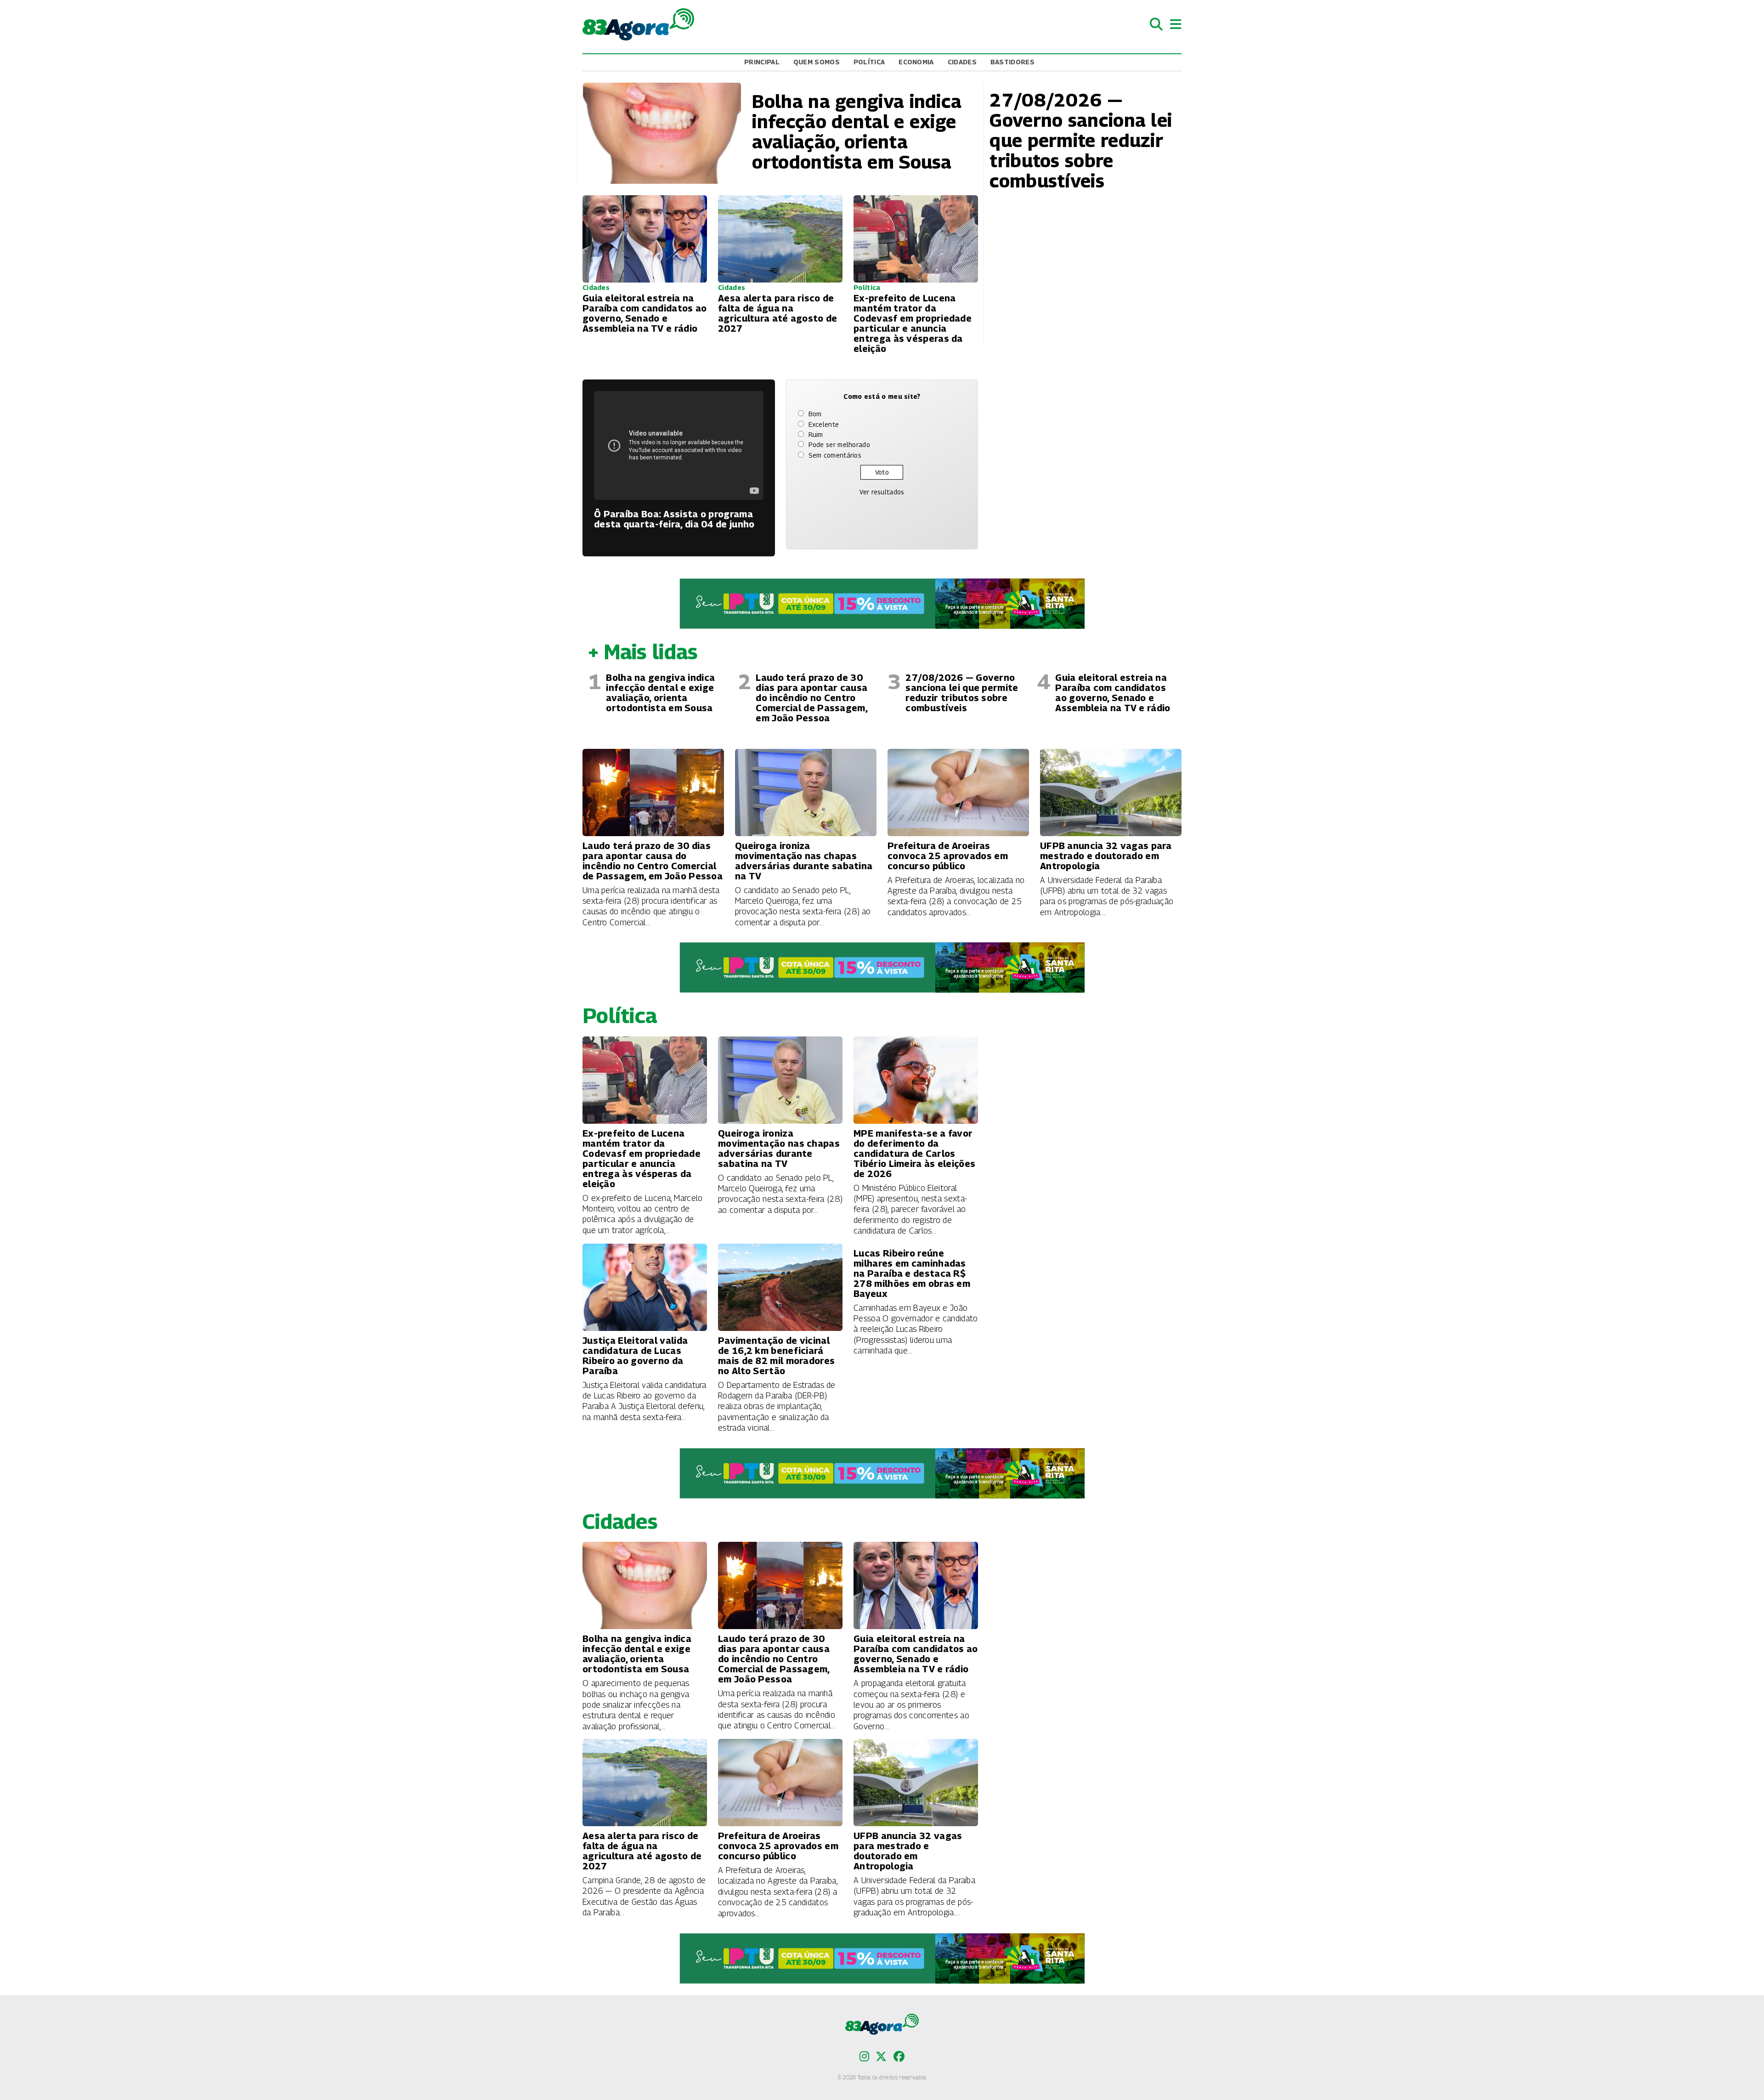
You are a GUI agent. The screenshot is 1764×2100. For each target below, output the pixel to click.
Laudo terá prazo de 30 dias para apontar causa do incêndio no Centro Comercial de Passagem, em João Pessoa (811, 698)
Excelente (824, 424)
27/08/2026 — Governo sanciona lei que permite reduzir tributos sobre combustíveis (962, 693)
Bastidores (1012, 62)
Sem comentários (835, 455)
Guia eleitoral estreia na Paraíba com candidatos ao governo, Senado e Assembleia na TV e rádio (1113, 693)
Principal (762, 62)
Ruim (816, 434)
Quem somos (817, 62)
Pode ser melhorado (839, 444)
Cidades (962, 62)
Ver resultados (882, 492)
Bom (815, 414)
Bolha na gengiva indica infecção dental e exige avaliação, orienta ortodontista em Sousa (660, 693)
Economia (916, 62)
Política (869, 62)
